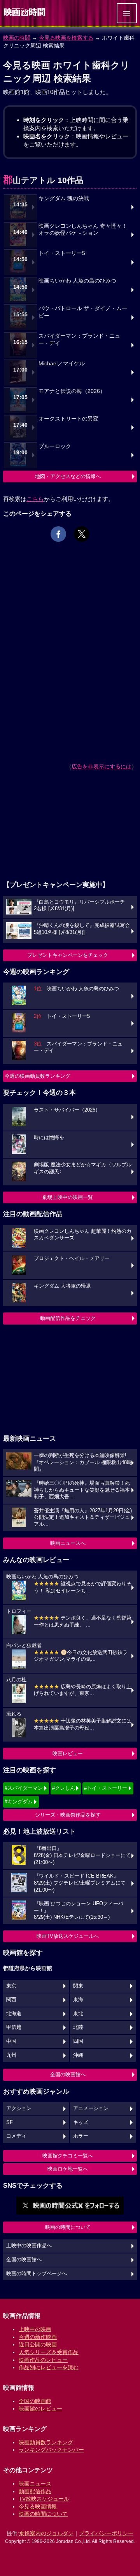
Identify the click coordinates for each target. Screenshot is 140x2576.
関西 (11, 2000)
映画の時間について (68, 2227)
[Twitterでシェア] (82, 534)
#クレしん (64, 1788)
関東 (78, 1986)
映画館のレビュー (40, 2408)
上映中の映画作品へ (29, 2246)
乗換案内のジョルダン (46, 2533)
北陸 (78, 2027)
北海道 (14, 2014)
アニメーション (91, 2108)
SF (10, 2122)
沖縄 (78, 2055)
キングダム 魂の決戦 (64, 198)
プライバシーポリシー (106, 2533)
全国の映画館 (35, 2401)
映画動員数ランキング (46, 2442)
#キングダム (19, 1802)
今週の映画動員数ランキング (38, 1076)
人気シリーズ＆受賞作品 (49, 2352)
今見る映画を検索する (66, 38)
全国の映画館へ (68, 2074)
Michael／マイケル (62, 364)
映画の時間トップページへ (37, 2274)
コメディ (16, 2136)
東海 (78, 2000)
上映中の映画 (35, 2329)
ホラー (81, 2136)
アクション (19, 2108)
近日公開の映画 (38, 2344)
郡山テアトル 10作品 (43, 180)
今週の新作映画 (38, 2337)
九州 (11, 2055)
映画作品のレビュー (43, 2360)
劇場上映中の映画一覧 (68, 1197)
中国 (11, 2041)
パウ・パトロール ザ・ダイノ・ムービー (83, 312)
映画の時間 (17, 38)
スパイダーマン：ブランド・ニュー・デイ (79, 340)
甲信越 (14, 2027)
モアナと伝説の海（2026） (72, 391)
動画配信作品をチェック (68, 1318)
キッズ (81, 2122)
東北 (78, 2014)
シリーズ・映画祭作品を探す (68, 1815)
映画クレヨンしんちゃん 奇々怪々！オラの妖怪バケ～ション (83, 230)
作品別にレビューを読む (49, 2367)
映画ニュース (35, 2484)
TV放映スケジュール (44, 2499)
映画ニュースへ (68, 1543)
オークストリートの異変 (68, 419)
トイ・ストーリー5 (62, 253)
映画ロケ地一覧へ (68, 2169)
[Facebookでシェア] (58, 534)
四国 (78, 2041)
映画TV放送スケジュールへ (68, 1936)
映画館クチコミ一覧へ (68, 2156)
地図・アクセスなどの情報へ (68, 476)
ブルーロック (55, 446)
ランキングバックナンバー (51, 2450)
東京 (11, 1986)
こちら (35, 499)
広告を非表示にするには (101, 766)
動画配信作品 (35, 2491)
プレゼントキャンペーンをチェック (68, 955)
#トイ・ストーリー (106, 1788)
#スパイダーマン (24, 1788)
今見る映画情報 (38, 2506)
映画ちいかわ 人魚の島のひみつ (77, 281)
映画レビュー (68, 1753)
